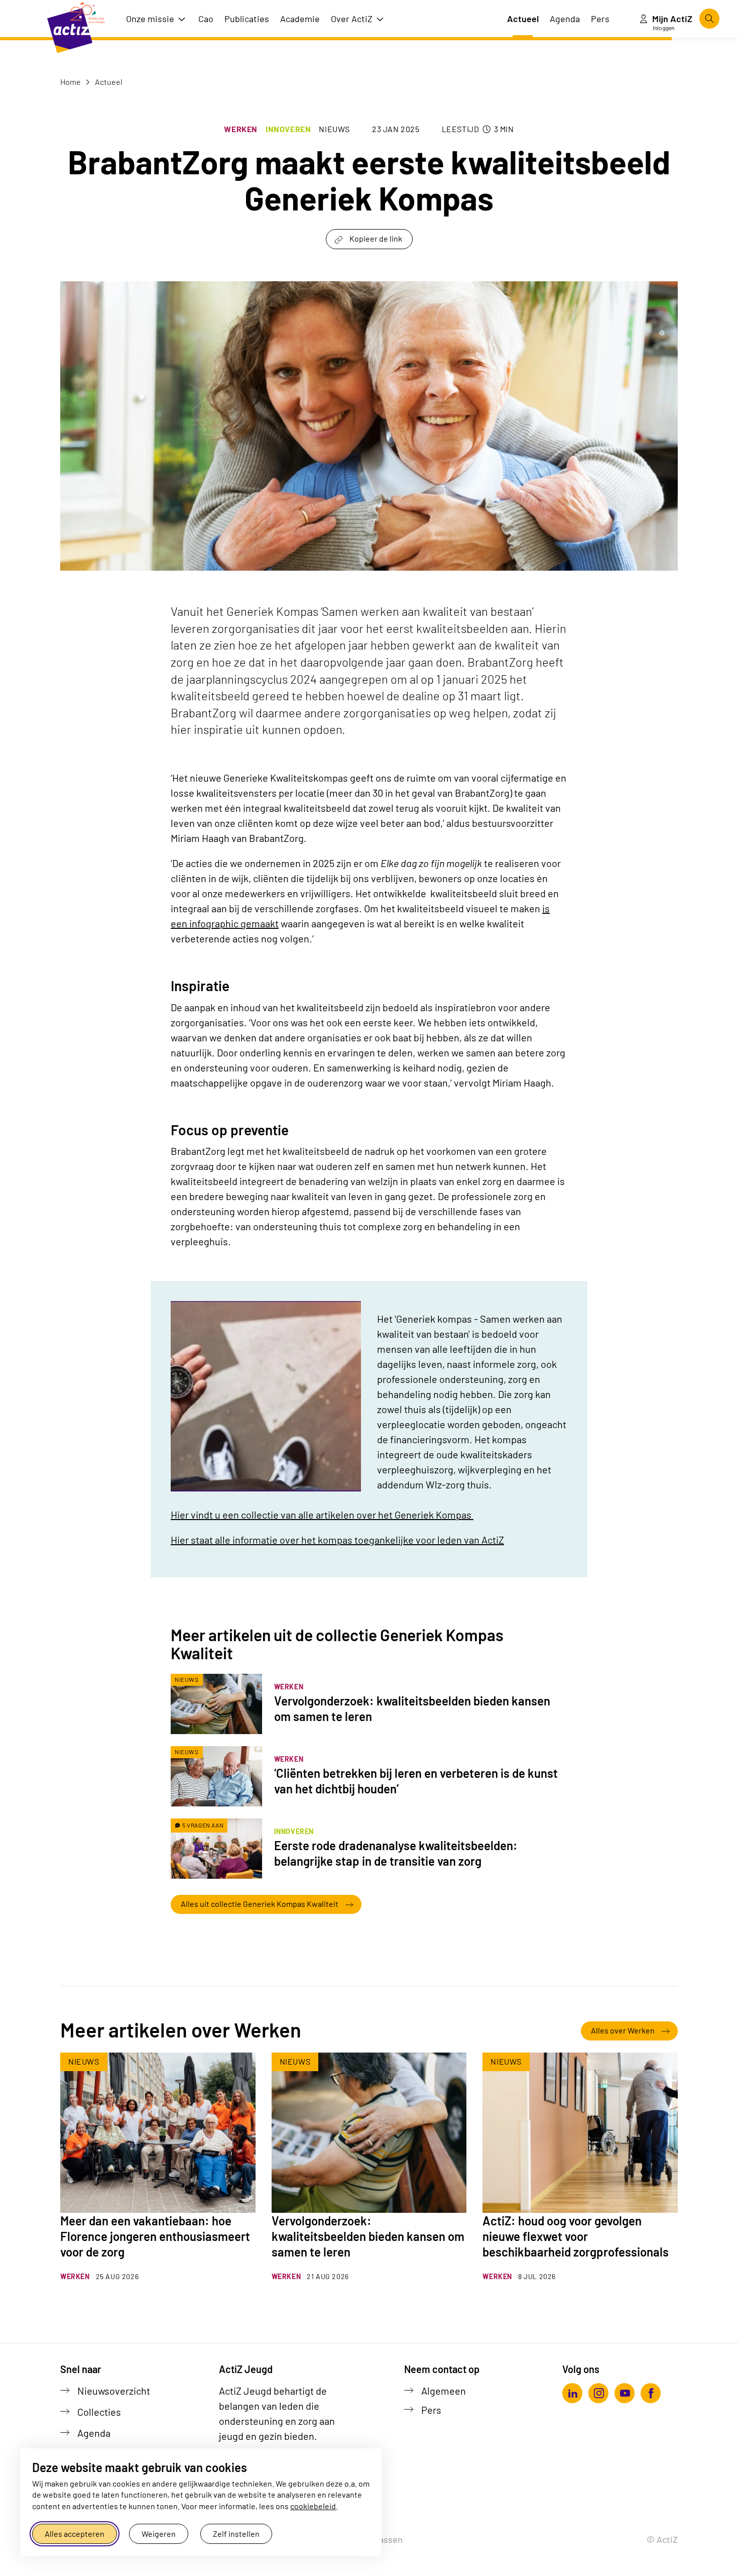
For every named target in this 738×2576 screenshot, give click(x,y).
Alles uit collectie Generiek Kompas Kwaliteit (260, 1904)
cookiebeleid (313, 2506)
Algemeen (444, 2391)
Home (71, 82)
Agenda (94, 2433)
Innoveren (288, 129)
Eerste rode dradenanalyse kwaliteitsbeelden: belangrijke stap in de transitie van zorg (396, 1853)
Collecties (99, 2412)
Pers (431, 2410)
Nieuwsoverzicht (114, 2391)
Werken (241, 129)
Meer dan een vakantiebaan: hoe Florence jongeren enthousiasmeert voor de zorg (155, 2236)
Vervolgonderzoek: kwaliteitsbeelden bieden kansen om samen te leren (412, 1708)
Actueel (108, 82)
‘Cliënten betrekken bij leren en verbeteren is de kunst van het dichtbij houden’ (416, 1781)
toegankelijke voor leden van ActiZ (337, 1540)
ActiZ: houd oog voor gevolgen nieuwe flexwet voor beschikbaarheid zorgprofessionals (576, 2236)
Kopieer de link (376, 238)
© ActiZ (662, 2539)
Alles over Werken (623, 2030)
